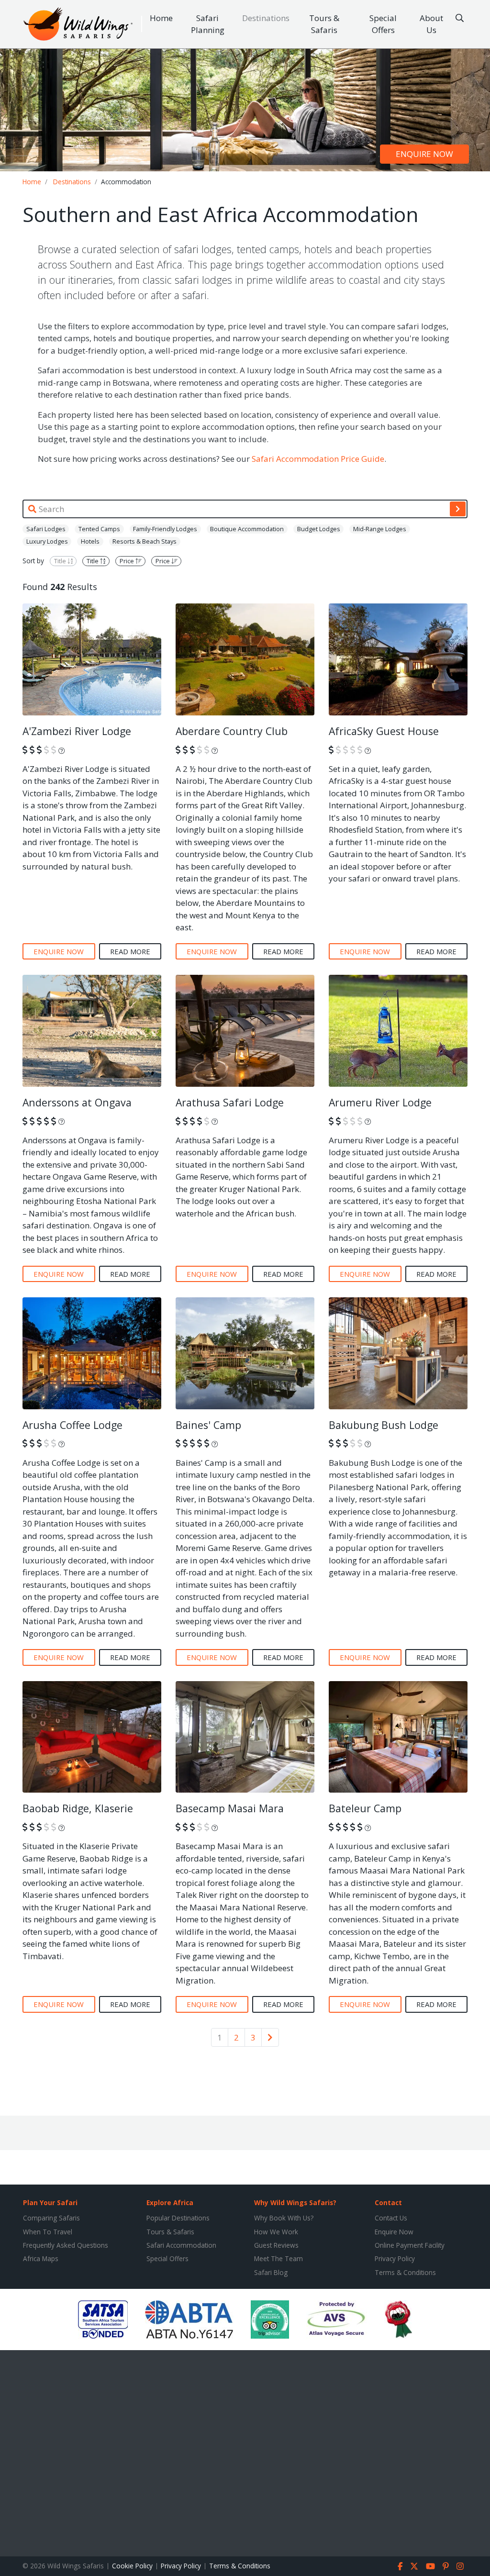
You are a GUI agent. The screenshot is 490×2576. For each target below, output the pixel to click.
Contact (388, 2202)
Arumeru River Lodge (380, 1102)
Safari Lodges (46, 529)
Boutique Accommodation (247, 529)
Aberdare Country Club (232, 731)
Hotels (90, 541)
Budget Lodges (319, 529)
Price (128, 561)
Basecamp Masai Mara (230, 1808)
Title (61, 561)
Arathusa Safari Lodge (230, 1102)
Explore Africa (170, 2202)
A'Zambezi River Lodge (77, 731)
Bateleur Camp (365, 1808)
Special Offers (383, 24)
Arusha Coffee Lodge (72, 1425)
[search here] (460, 18)
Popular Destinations (178, 2218)
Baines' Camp (208, 1425)
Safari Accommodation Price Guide (318, 459)
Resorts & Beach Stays (145, 541)
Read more (130, 951)
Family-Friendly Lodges (165, 529)
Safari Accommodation (181, 2245)
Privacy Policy (395, 2258)
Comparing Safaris (51, 2218)
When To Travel (48, 2232)
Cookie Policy (132, 2566)
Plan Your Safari (50, 2202)
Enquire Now (394, 2232)
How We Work (276, 2232)
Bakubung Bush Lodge (384, 1425)
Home (161, 18)
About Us (431, 24)
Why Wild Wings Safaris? (295, 2202)
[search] (458, 509)
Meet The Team (278, 2258)
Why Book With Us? (284, 2218)
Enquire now (424, 154)
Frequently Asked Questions (66, 2245)
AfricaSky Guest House (384, 731)
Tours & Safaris (324, 24)
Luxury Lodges (47, 541)
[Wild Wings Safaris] (78, 24)
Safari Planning (208, 24)
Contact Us (391, 2218)
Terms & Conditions (405, 2272)
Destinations (266, 18)
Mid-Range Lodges (380, 529)
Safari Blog (271, 2272)
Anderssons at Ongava (77, 1102)
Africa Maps (41, 2258)
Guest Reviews (276, 2245)
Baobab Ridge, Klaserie (78, 1808)
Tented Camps (99, 529)
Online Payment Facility (410, 2245)
